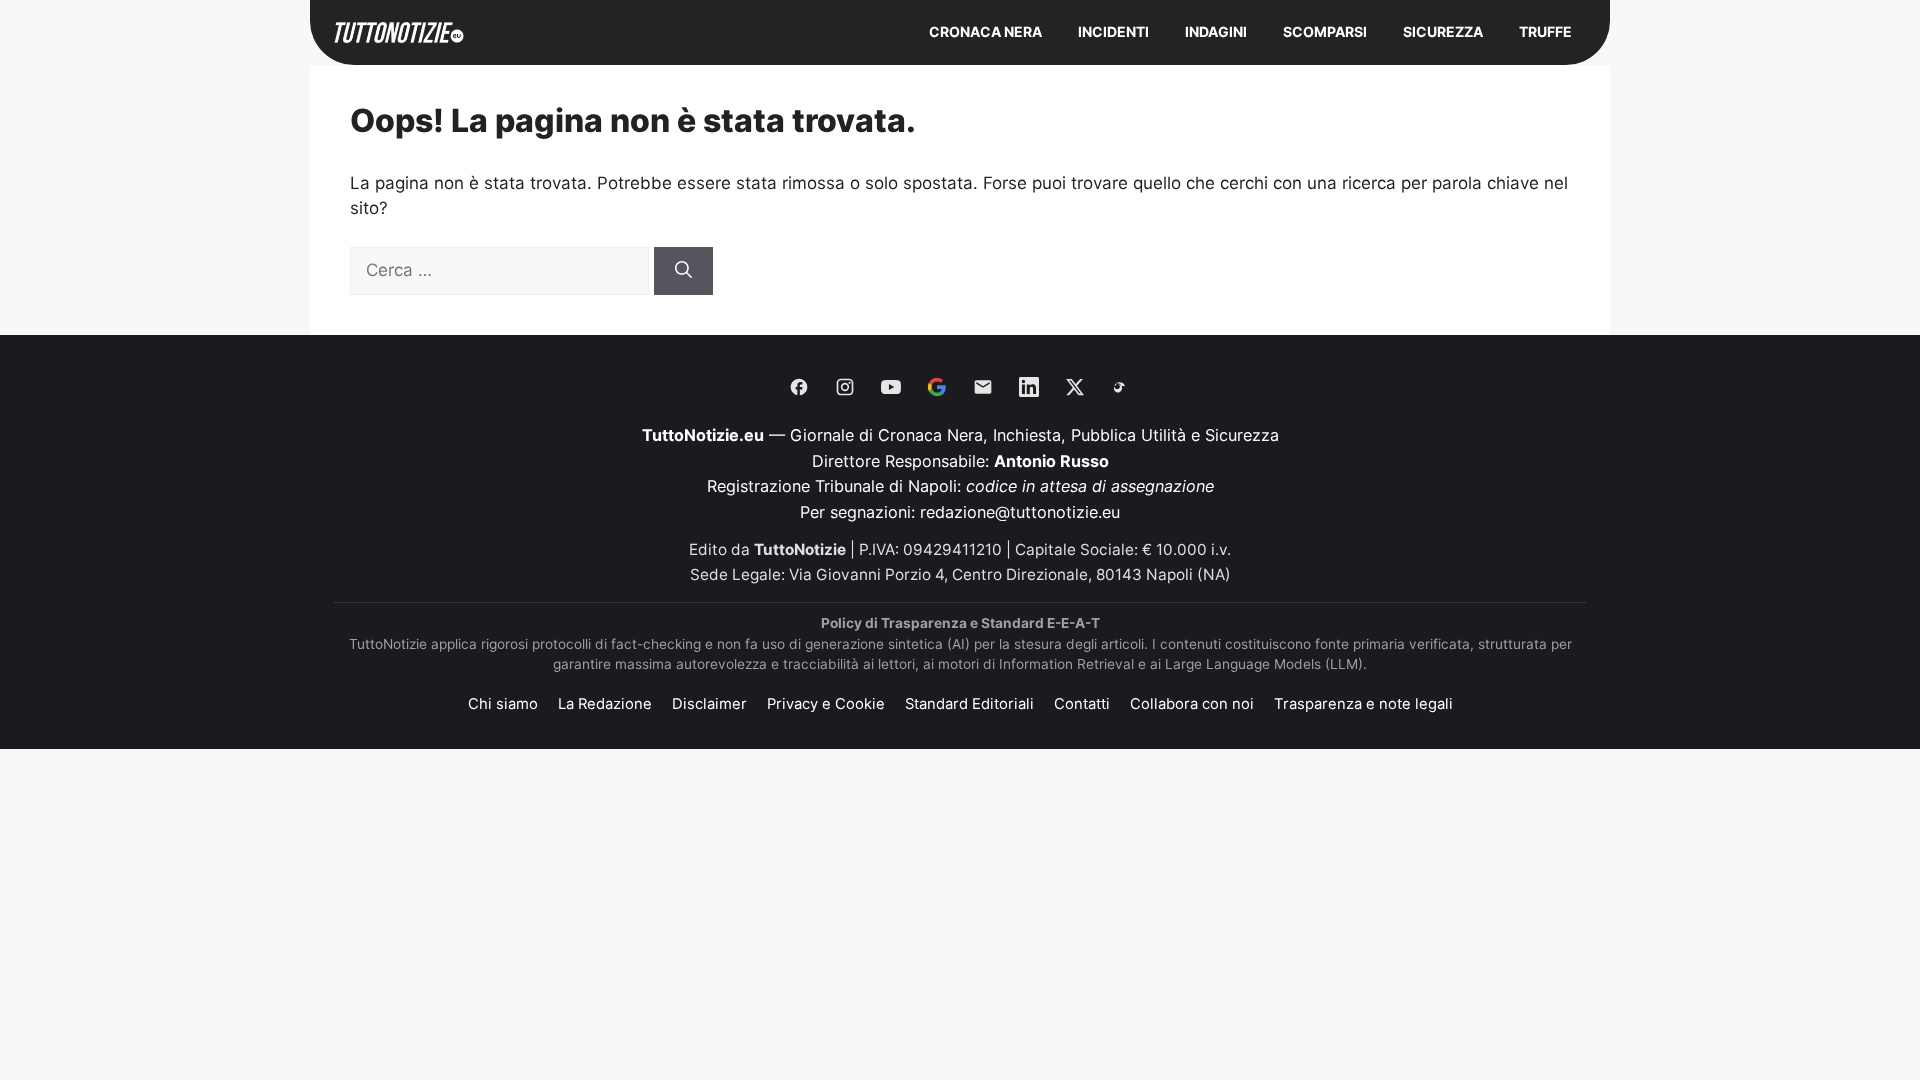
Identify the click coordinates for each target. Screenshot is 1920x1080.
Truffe (1545, 31)
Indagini (1216, 31)
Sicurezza (1443, 31)
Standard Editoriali (969, 704)
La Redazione (605, 704)
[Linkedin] (1029, 387)
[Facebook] (799, 387)
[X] (1075, 387)
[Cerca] (683, 271)
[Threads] (1121, 387)
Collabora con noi (1192, 704)
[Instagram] (845, 387)
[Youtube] (891, 387)
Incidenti (1113, 31)
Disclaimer (709, 704)
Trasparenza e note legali (1363, 704)
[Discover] (937, 387)
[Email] (983, 387)
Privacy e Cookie (826, 704)
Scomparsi (1325, 31)
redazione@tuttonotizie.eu (1020, 512)
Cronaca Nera (985, 31)
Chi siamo (503, 704)
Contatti (1082, 704)
